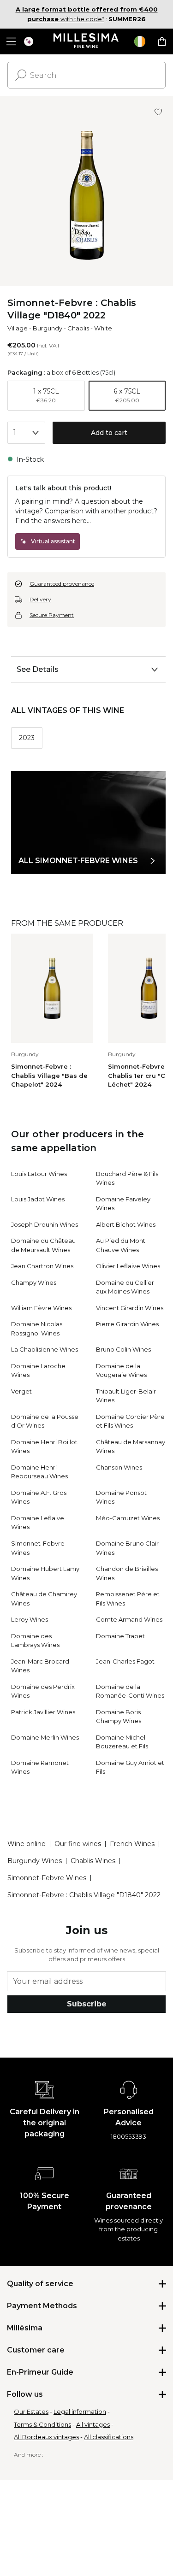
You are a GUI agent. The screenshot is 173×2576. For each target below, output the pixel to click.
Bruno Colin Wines (123, 1349)
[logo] (86, 41)
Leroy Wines (30, 1619)
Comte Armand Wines (129, 1619)
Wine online (27, 1844)
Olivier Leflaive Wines (128, 1266)
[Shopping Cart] (162, 41)
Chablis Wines (93, 1861)
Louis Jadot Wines (38, 1199)
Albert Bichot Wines (126, 1224)
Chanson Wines (119, 1467)
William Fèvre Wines (41, 1308)
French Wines (132, 1844)
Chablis (78, 328)
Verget (21, 1391)
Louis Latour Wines (39, 1174)
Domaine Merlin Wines (45, 1737)
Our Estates (31, 2411)
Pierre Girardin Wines (127, 1324)
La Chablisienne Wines (45, 1349)
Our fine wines (78, 1844)
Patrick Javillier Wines (43, 1712)
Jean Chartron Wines (42, 1266)
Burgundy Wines (35, 1861)
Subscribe (87, 2004)
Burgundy (48, 328)
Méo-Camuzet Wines (128, 1518)
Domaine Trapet (120, 1636)
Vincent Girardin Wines (130, 1308)
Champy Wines (34, 1282)
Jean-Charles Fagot (125, 1661)
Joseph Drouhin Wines (45, 1224)
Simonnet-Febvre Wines (47, 1878)
